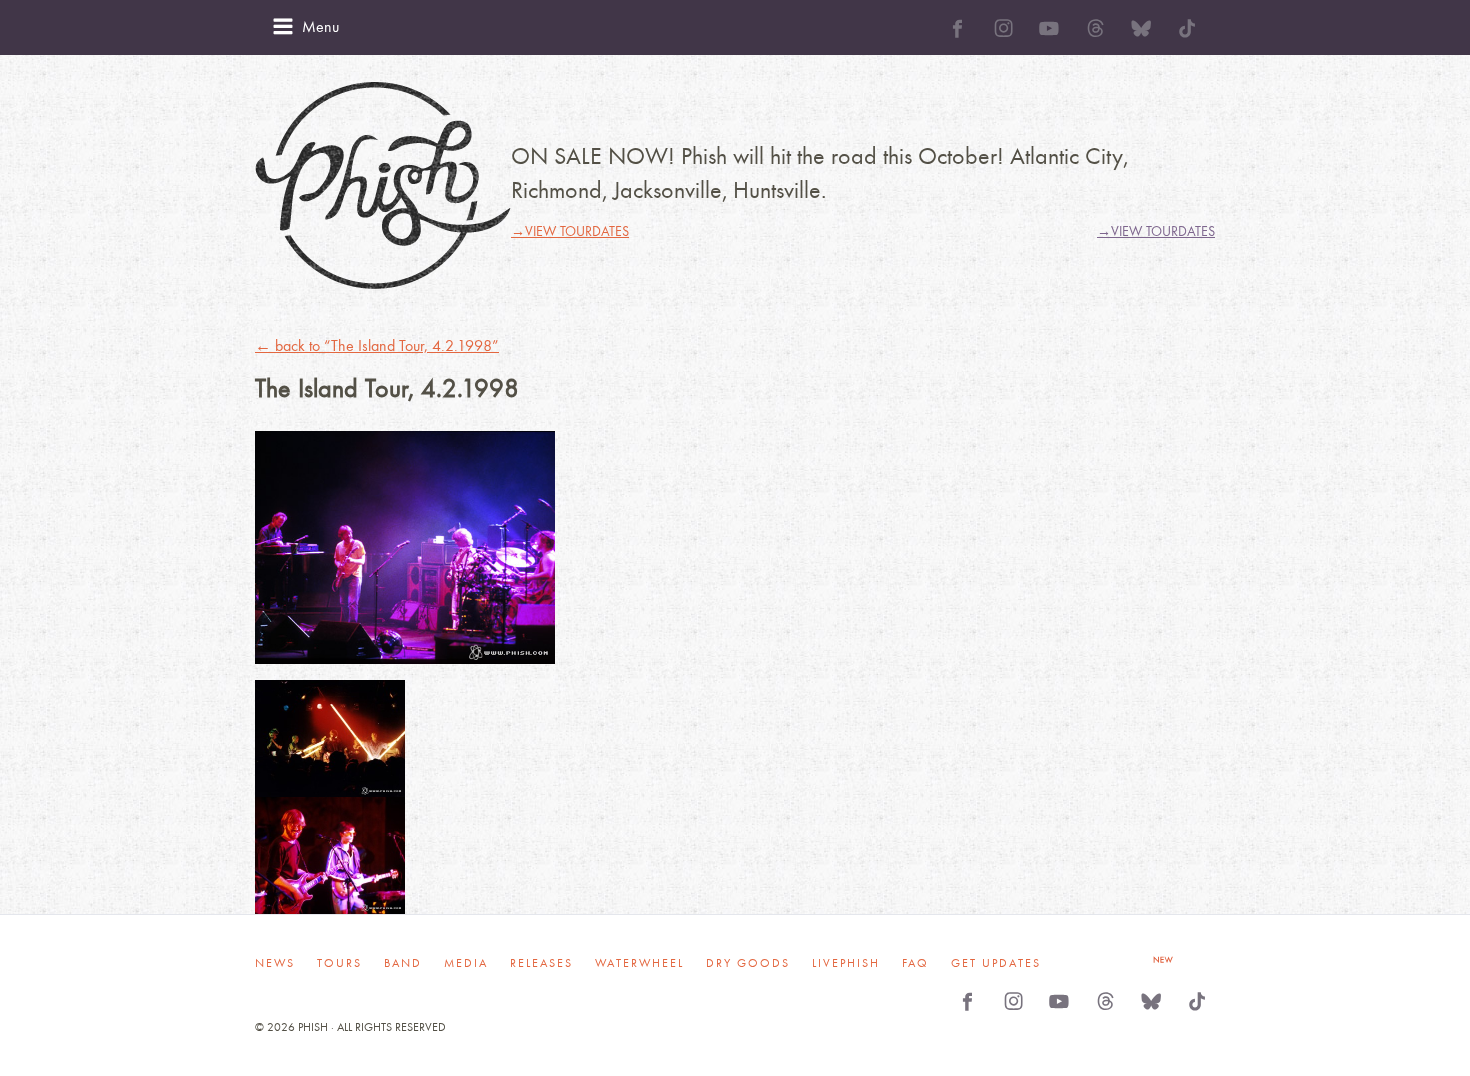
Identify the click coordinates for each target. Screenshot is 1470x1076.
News (275, 963)
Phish (383, 185)
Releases (541, 963)
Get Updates (996, 963)
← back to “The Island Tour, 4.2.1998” (377, 345)
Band (403, 963)
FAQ (915, 963)
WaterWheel (639, 963)
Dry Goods (748, 963)
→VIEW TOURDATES (570, 231)
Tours (339, 963)
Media (466, 963)
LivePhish (846, 963)
